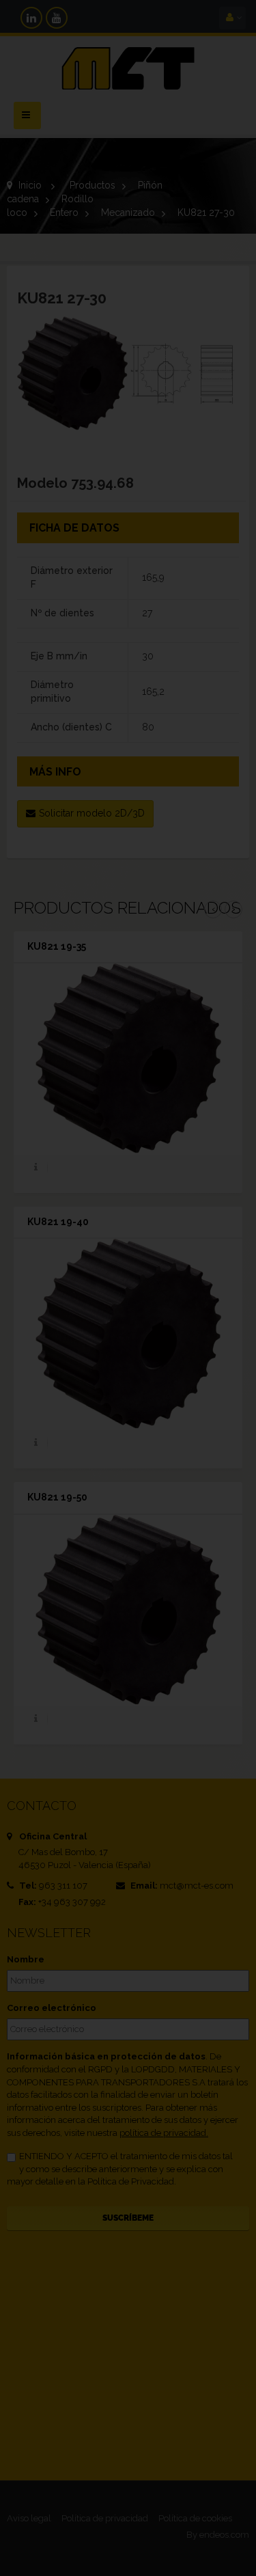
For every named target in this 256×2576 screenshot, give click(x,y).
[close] (221, 1196)
